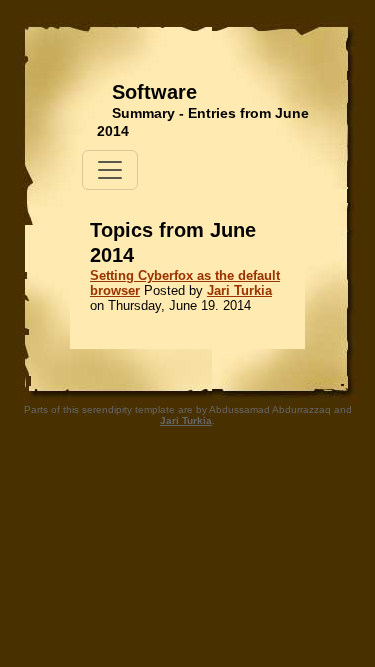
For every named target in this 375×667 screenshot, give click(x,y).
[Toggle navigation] (110, 170)
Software (154, 92)
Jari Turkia (239, 290)
